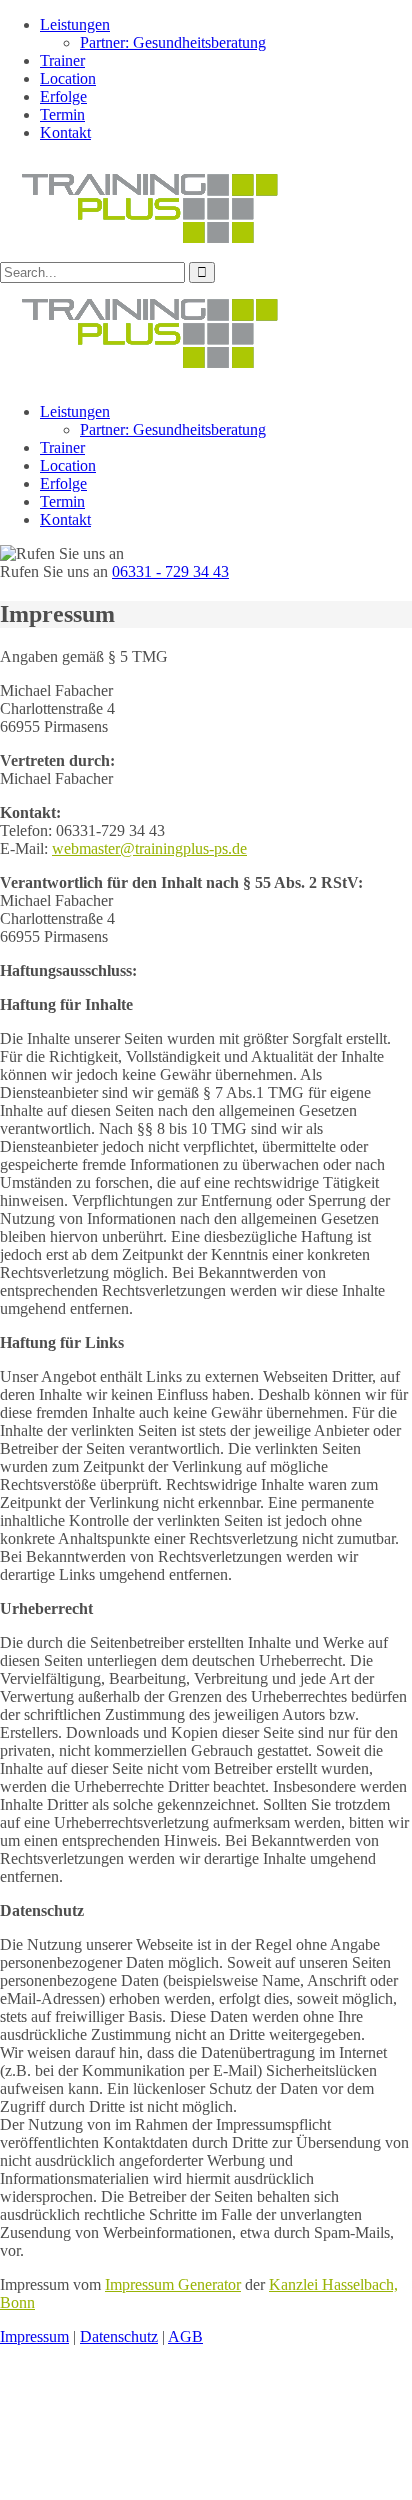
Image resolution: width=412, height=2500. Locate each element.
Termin (62, 114)
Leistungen (75, 24)
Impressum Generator (173, 2284)
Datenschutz (119, 2336)
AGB (185, 2336)
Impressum (34, 2336)
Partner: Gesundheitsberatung (173, 42)
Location (68, 78)
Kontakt (65, 132)
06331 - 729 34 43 (170, 571)
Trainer (62, 60)
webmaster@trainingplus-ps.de (149, 848)
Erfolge (63, 96)
